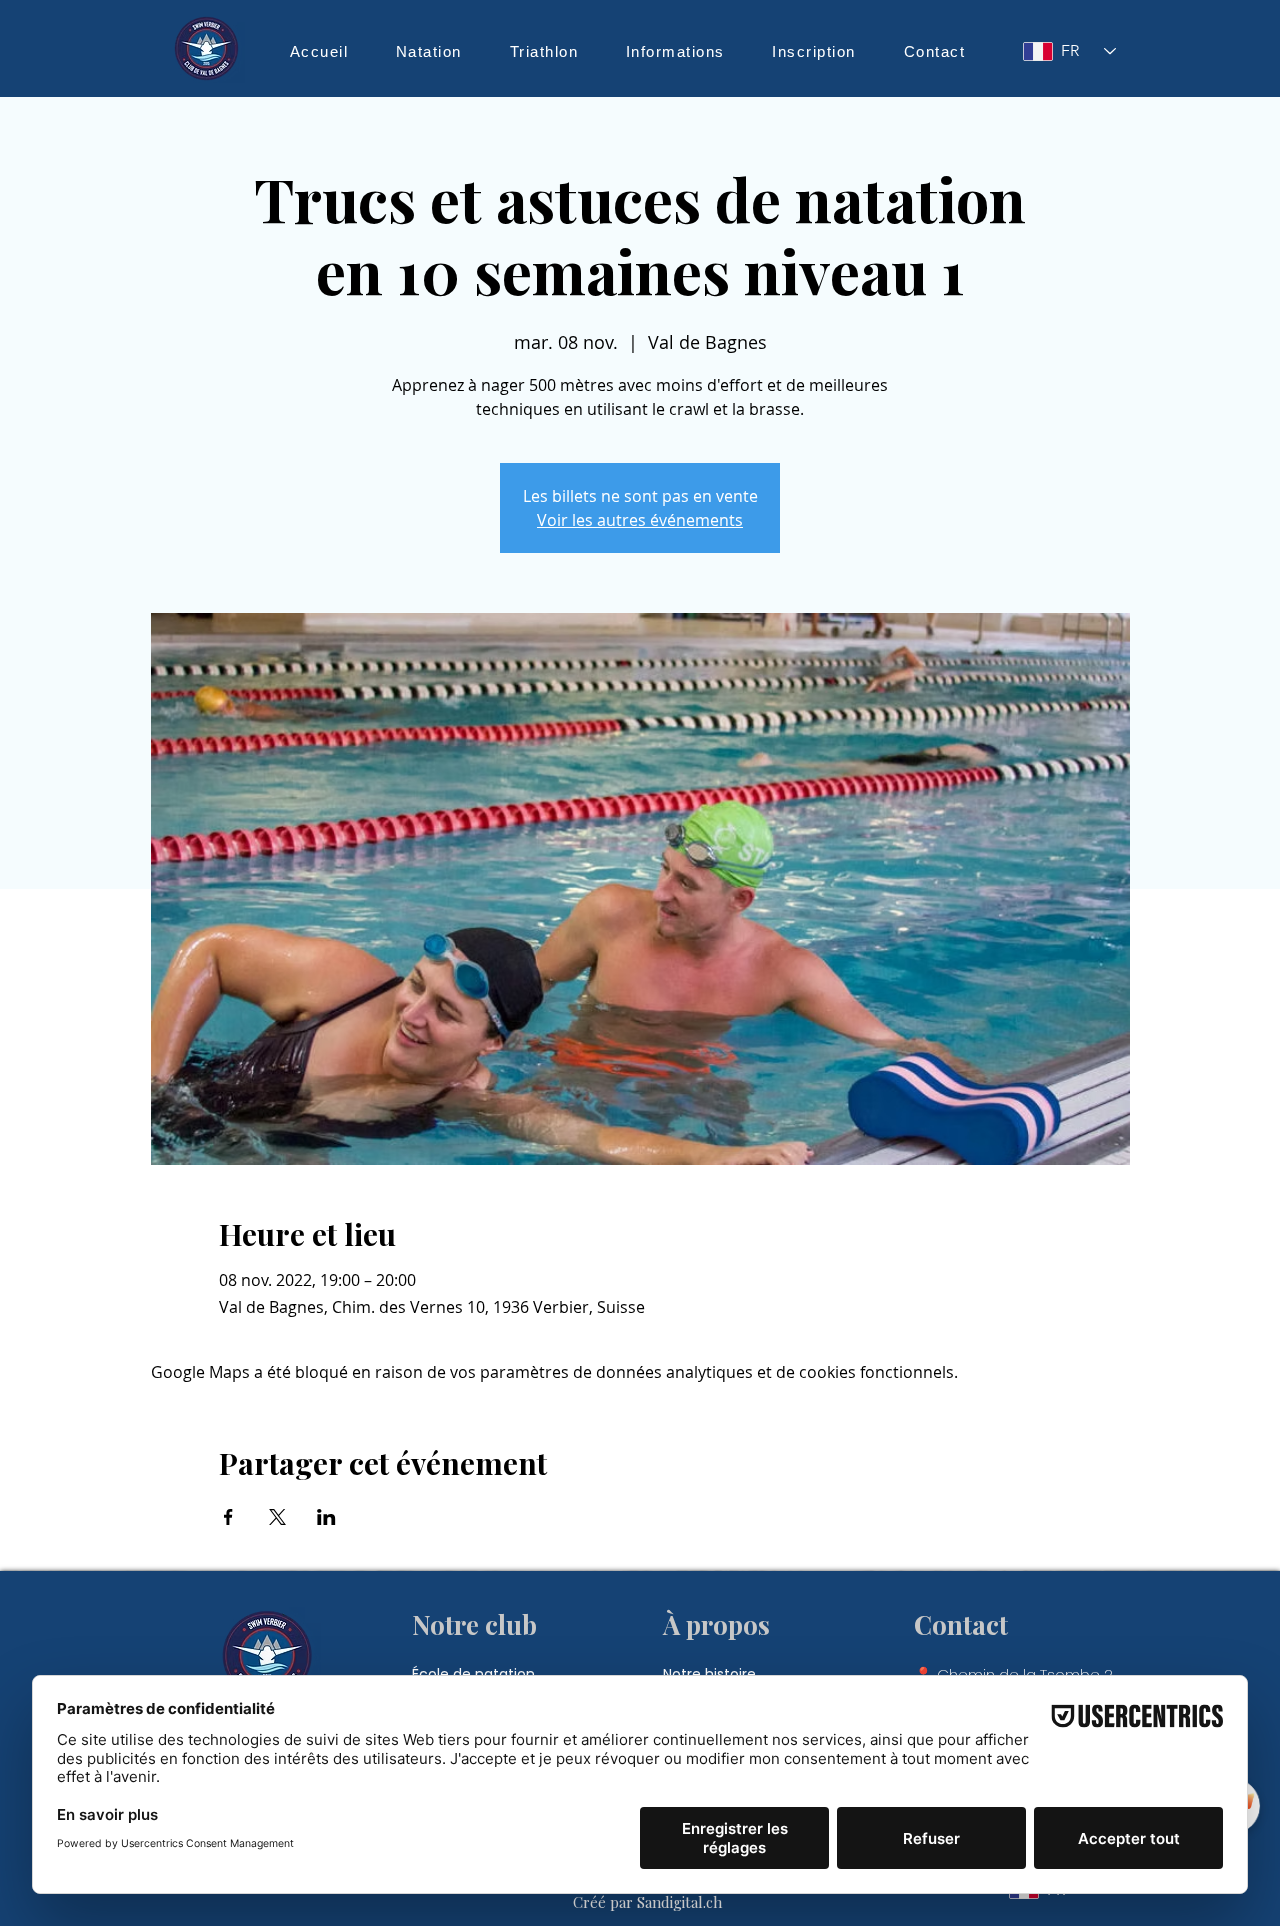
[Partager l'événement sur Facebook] (228, 1517)
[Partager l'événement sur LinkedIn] (326, 1517)
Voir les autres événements (640, 520)
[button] (429, 51)
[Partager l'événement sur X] (277, 1517)
